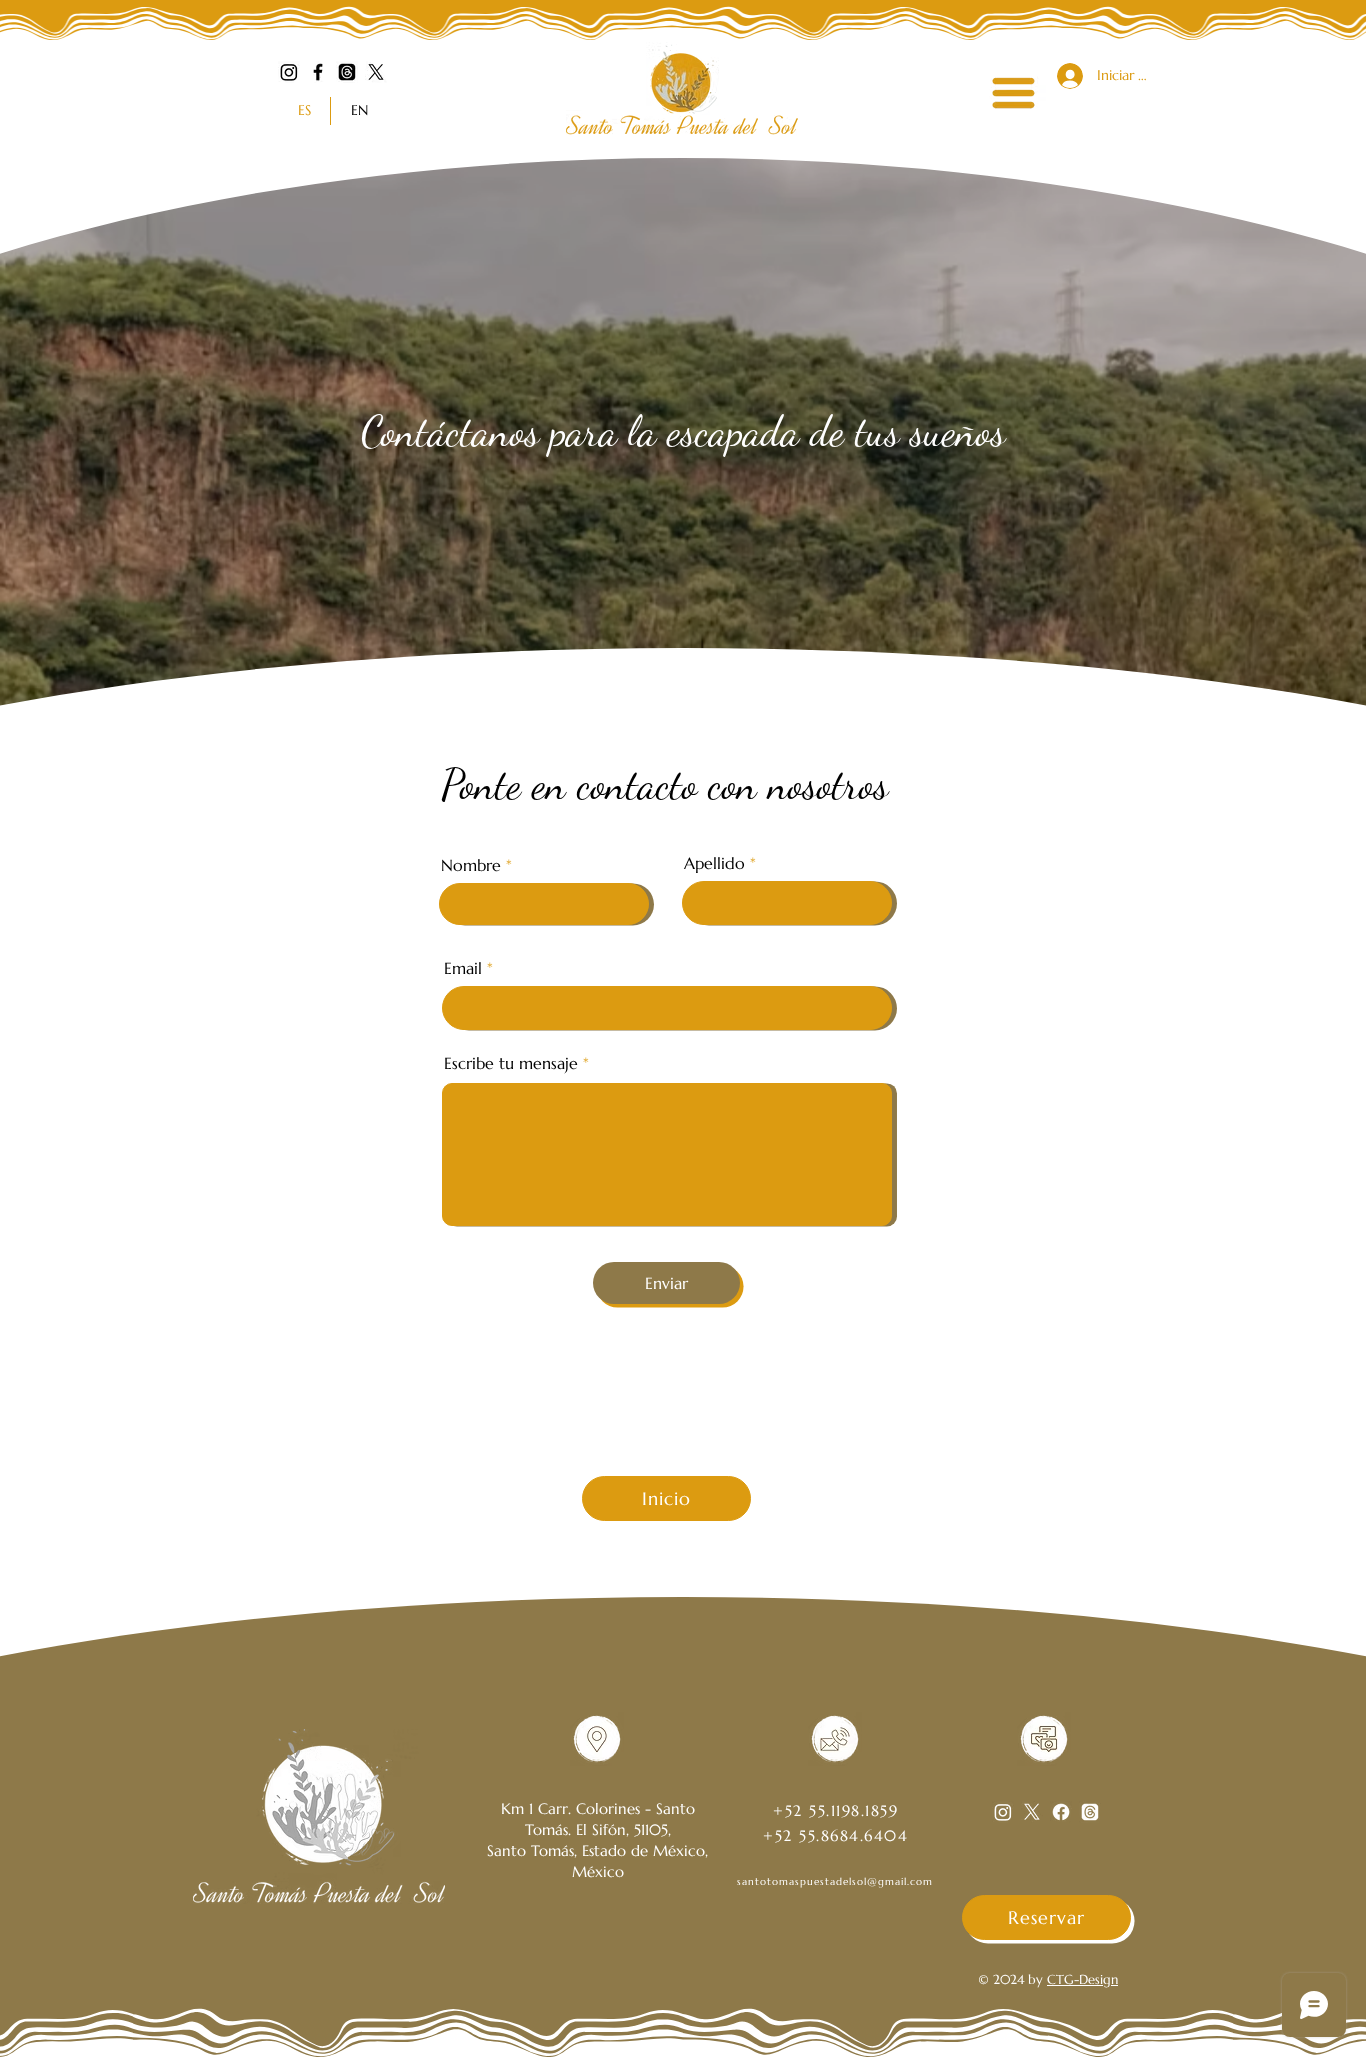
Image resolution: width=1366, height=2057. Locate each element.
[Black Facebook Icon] (318, 72)
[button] (1013, 93)
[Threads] (347, 72)
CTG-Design (1082, 1979)
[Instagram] (289, 72)
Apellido (714, 863)
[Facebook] (1061, 1812)
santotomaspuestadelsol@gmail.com (835, 1881)
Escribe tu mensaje (511, 1063)
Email (463, 968)
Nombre (471, 865)
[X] (376, 72)
